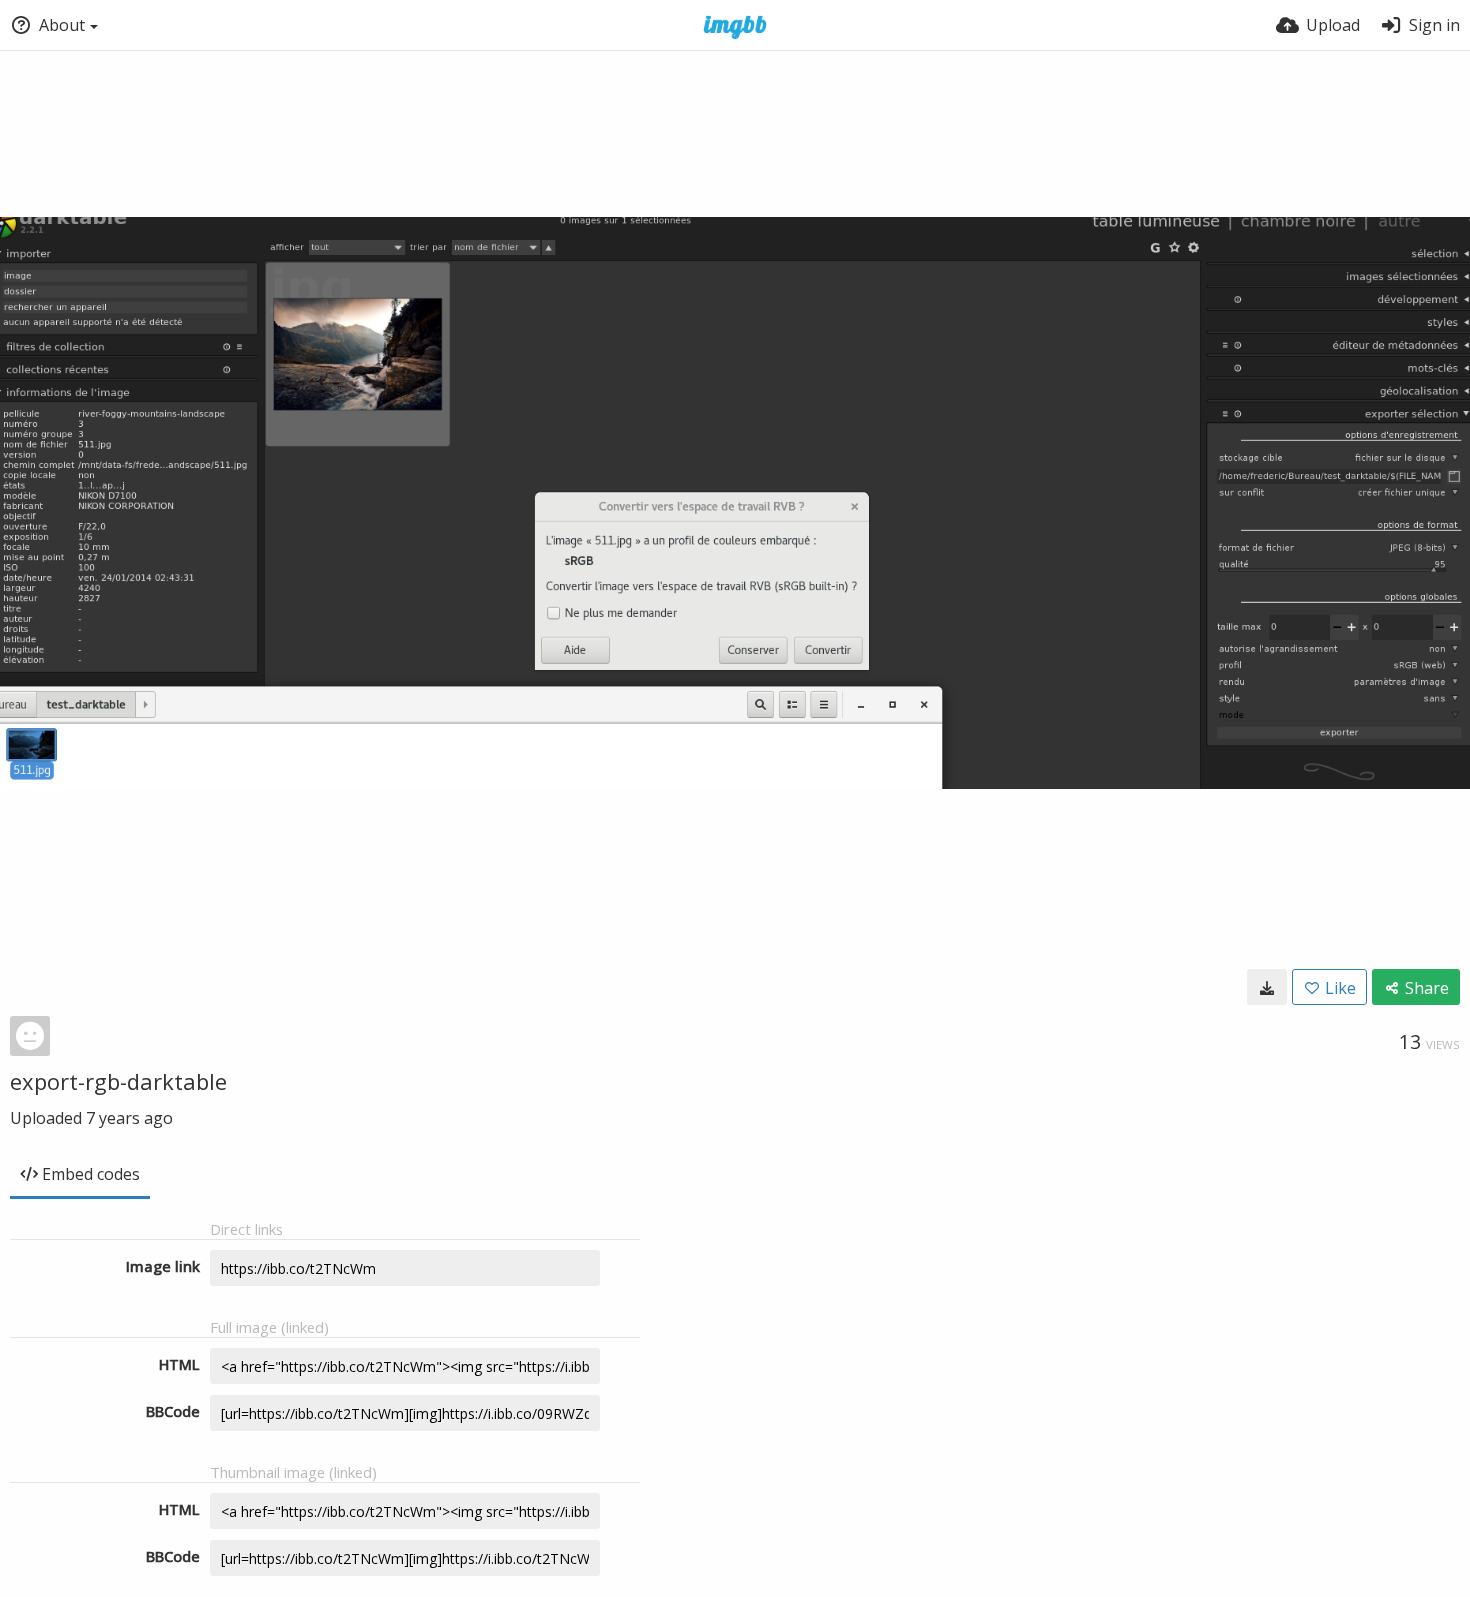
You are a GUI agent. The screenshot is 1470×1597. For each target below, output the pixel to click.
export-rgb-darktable (118, 1081)
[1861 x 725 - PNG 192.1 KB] (1267, 987)
